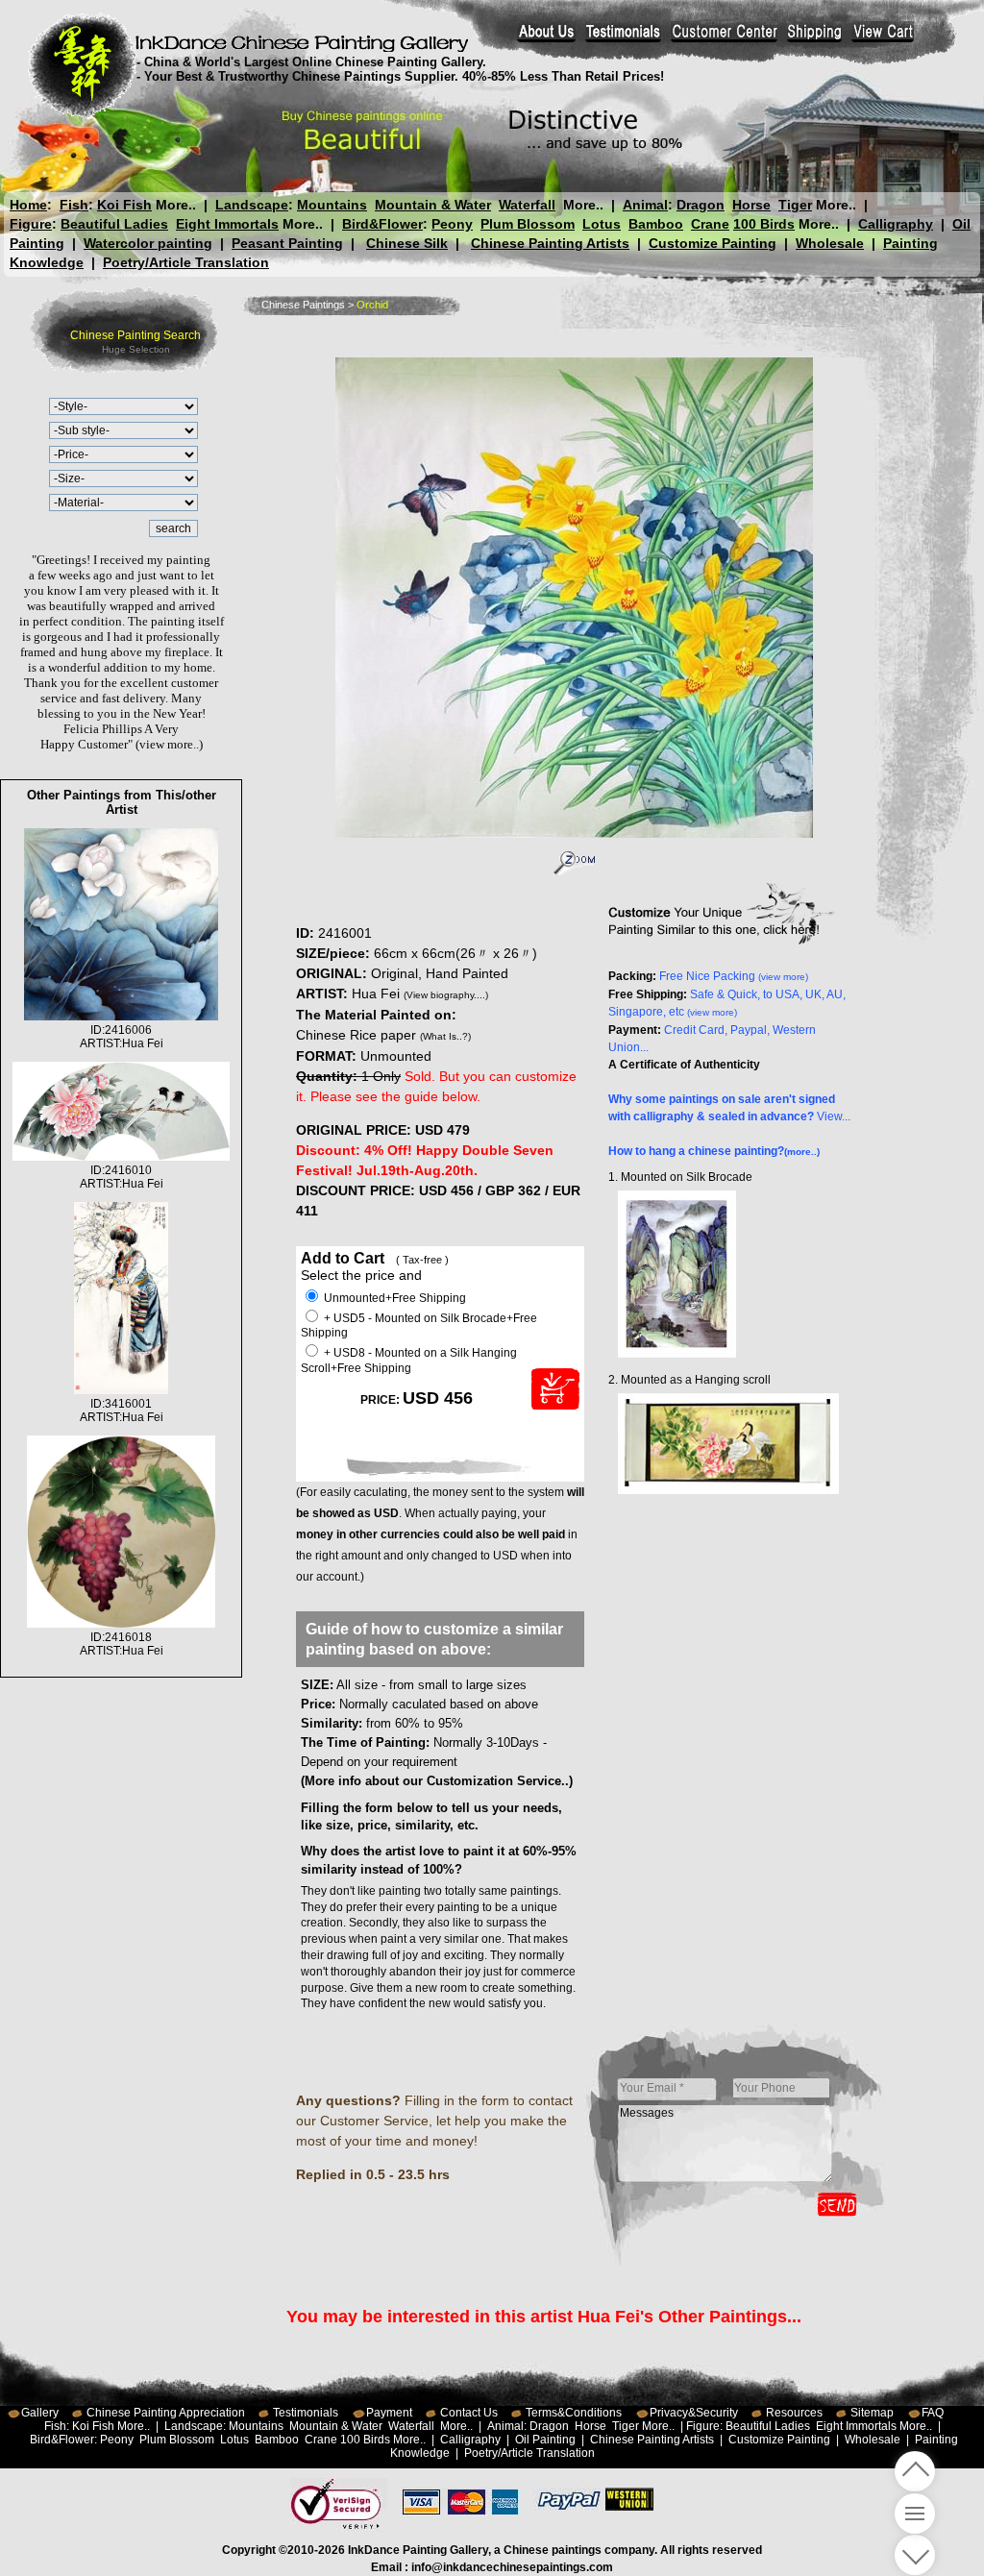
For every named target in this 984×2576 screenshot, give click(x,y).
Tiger (795, 205)
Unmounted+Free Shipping (394, 1298)
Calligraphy (896, 224)
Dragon (701, 205)
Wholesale (830, 243)
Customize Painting (713, 243)
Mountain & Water (433, 205)
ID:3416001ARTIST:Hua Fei (122, 1411)
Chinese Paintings (303, 305)
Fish (74, 205)
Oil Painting (545, 2440)
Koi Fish (124, 205)
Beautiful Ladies (114, 224)
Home (28, 205)
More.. (176, 205)
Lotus (602, 224)
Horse (751, 205)
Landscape (252, 205)
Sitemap (872, 2413)
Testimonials (306, 2413)
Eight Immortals (227, 224)
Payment (389, 2413)
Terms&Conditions (574, 2413)
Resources (794, 2413)
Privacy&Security (694, 2413)
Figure (31, 224)
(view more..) (169, 744)
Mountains (332, 205)
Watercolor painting (148, 243)
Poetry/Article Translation (186, 262)
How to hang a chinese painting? (714, 1151)
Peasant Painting (287, 243)
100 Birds (764, 224)
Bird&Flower (382, 224)
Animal (645, 205)
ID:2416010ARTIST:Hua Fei (122, 1177)
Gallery (40, 2413)
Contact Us (469, 2413)
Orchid (372, 305)
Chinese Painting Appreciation (166, 2413)
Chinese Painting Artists (550, 243)
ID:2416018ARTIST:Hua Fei (122, 1644)
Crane (710, 224)
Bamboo (656, 224)
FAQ (933, 2413)
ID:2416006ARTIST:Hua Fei (122, 1037)
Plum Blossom (528, 224)
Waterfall (527, 205)
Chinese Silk (407, 243)
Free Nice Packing (734, 976)
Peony (452, 224)
